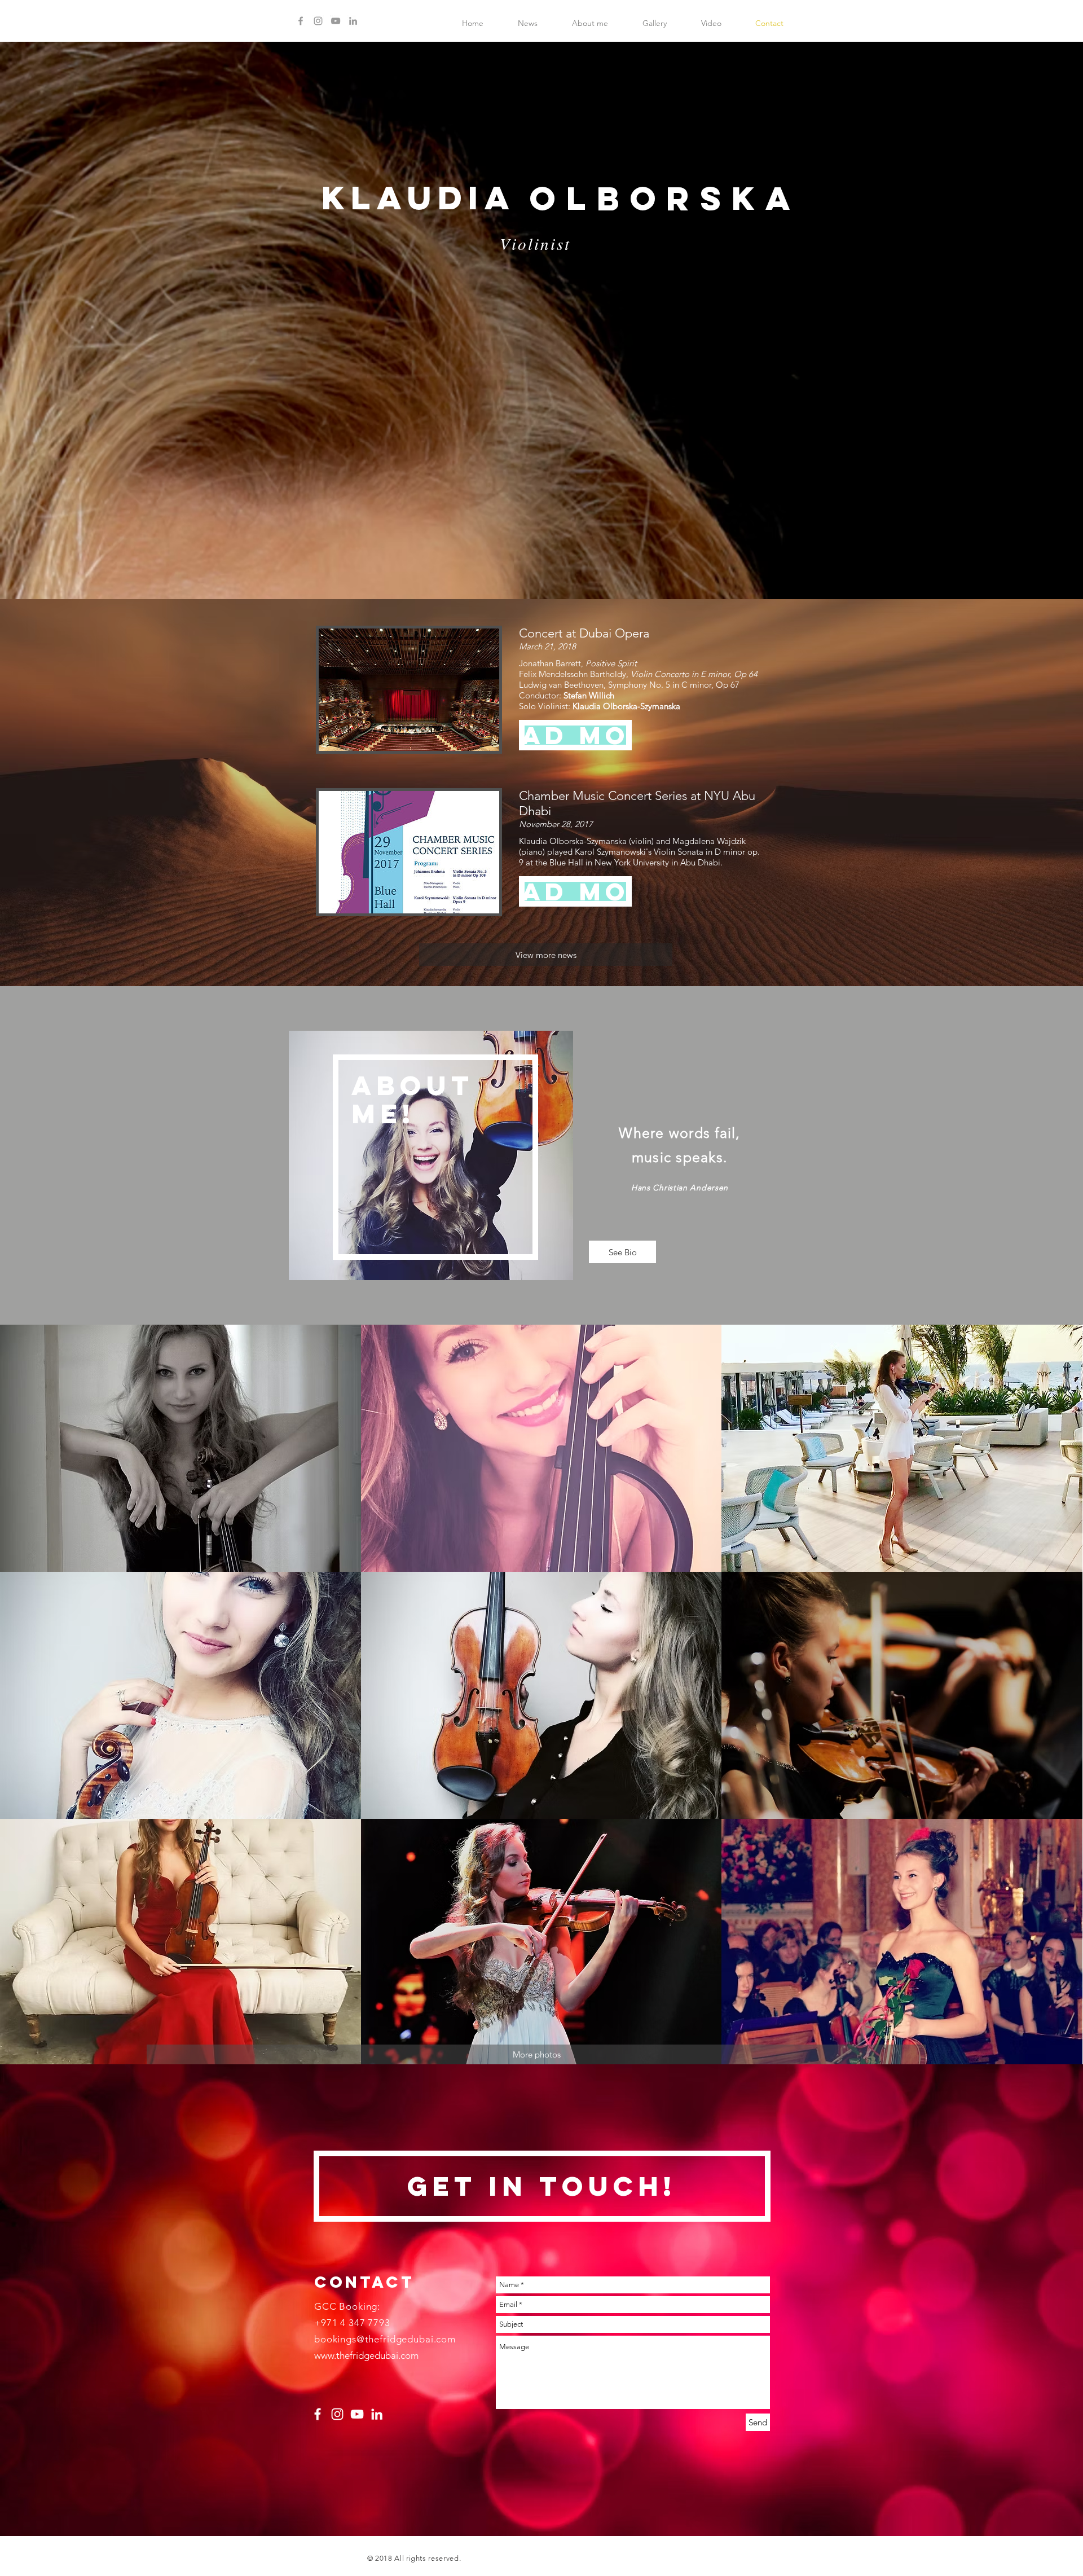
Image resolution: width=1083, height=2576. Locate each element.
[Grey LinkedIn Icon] (353, 21)
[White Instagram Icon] (337, 2414)
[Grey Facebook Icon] (301, 21)
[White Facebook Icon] (318, 2414)
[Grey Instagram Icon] (318, 21)
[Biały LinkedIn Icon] (377, 2414)
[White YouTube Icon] (357, 2414)
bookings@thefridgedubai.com (385, 2339)
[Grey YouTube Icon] (336, 21)
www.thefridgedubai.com (366, 2355)
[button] (575, 735)
